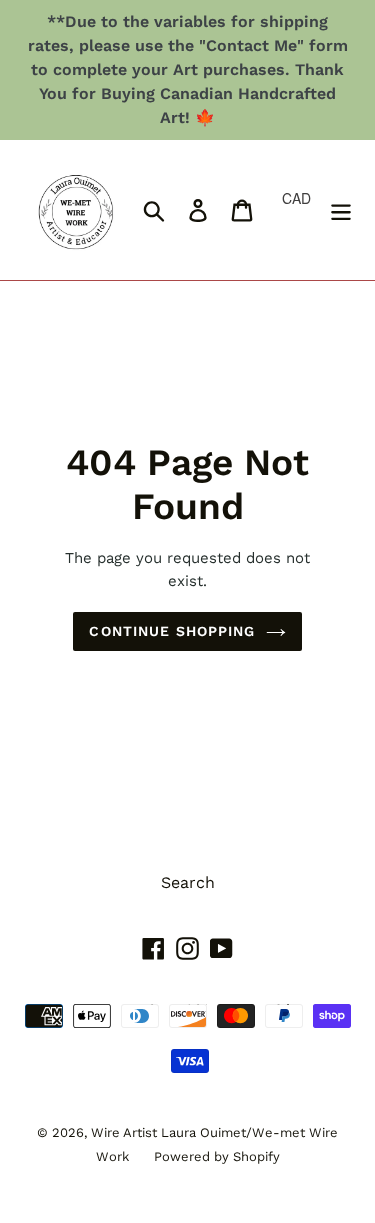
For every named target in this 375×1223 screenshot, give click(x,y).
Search (188, 882)
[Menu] (341, 210)
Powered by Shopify (217, 1156)
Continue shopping (172, 631)
